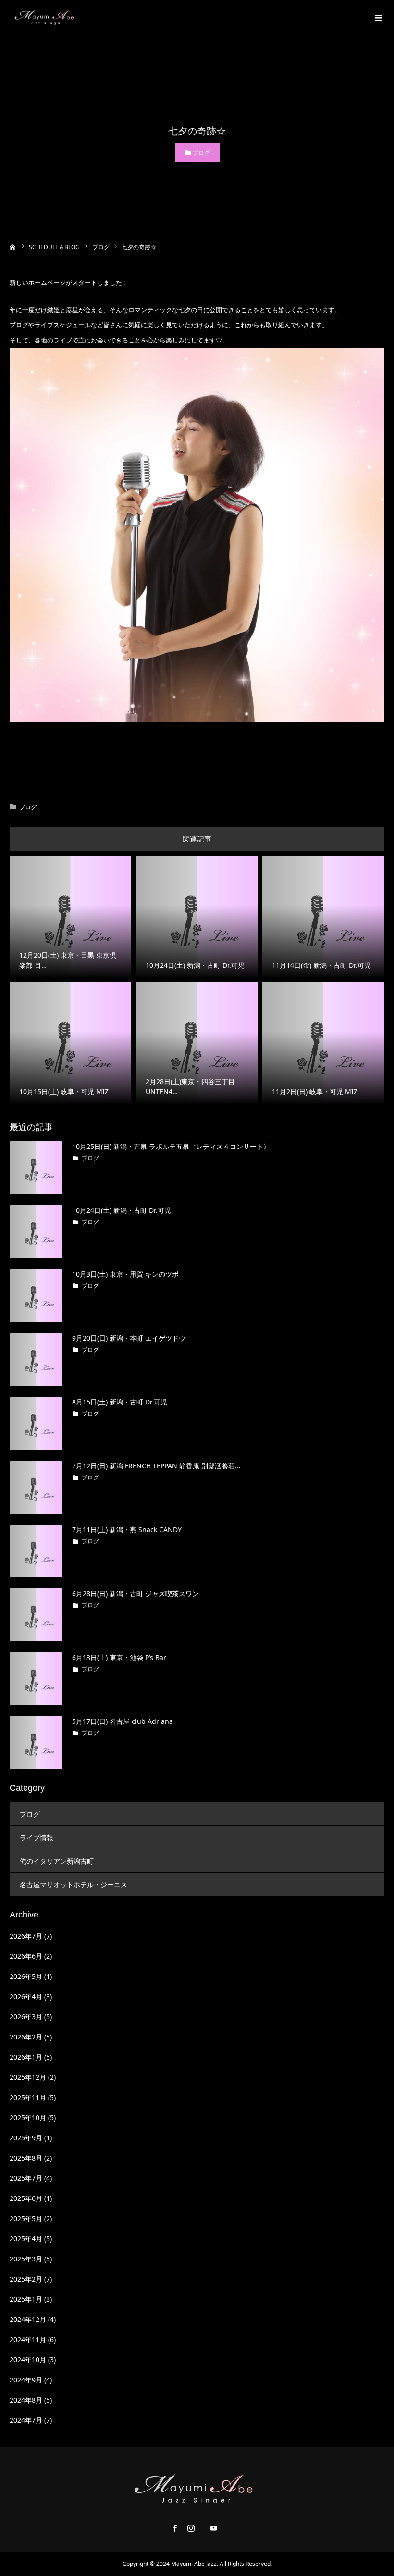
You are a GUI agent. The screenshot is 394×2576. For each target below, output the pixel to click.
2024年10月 (28, 2360)
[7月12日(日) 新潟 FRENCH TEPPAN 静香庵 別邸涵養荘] (36, 1487)
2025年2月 (26, 2279)
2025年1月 (26, 2299)
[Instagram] (191, 2528)
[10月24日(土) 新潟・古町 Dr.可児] (36, 1232)
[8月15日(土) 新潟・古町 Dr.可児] (36, 1423)
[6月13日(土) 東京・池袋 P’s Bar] (36, 1679)
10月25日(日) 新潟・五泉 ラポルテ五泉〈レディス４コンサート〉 (171, 1146)
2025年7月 (26, 2178)
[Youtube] (214, 2528)
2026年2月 (26, 2037)
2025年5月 (26, 2218)
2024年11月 (28, 2339)
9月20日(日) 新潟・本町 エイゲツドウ (129, 1338)
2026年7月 (26, 1936)
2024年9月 (26, 2380)
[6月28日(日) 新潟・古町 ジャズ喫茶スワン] (36, 1615)
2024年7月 (26, 2420)
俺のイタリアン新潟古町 (57, 1861)
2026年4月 (26, 1996)
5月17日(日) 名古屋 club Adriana (123, 1721)
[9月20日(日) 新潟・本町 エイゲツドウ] (36, 1359)
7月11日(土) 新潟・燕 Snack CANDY (127, 1530)
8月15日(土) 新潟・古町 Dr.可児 (120, 1402)
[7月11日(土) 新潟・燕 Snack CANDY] (36, 1551)
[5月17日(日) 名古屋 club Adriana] (36, 1743)
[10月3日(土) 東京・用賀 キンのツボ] (36, 1295)
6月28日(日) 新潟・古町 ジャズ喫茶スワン (135, 1593)
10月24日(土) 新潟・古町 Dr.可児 (122, 1210)
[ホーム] (13, 246)
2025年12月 (28, 2077)
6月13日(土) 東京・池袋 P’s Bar (119, 1657)
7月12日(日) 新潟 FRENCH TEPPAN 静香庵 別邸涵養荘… (156, 1466)
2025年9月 (26, 2138)
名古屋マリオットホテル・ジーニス (74, 1885)
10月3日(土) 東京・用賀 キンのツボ (125, 1274)
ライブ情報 (37, 1837)
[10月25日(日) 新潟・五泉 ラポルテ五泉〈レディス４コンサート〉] (36, 1168)
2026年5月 (26, 1976)
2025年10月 (28, 2118)
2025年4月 (26, 2239)
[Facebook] (175, 2528)
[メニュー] (377, 17)
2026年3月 (26, 2017)
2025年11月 (28, 2097)
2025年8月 (26, 2158)
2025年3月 (26, 2259)
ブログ (201, 153)
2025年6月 (26, 2198)
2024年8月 (26, 2400)
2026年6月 (26, 1956)
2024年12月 (28, 2319)
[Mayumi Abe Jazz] (46, 17)
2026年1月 (26, 2057)
